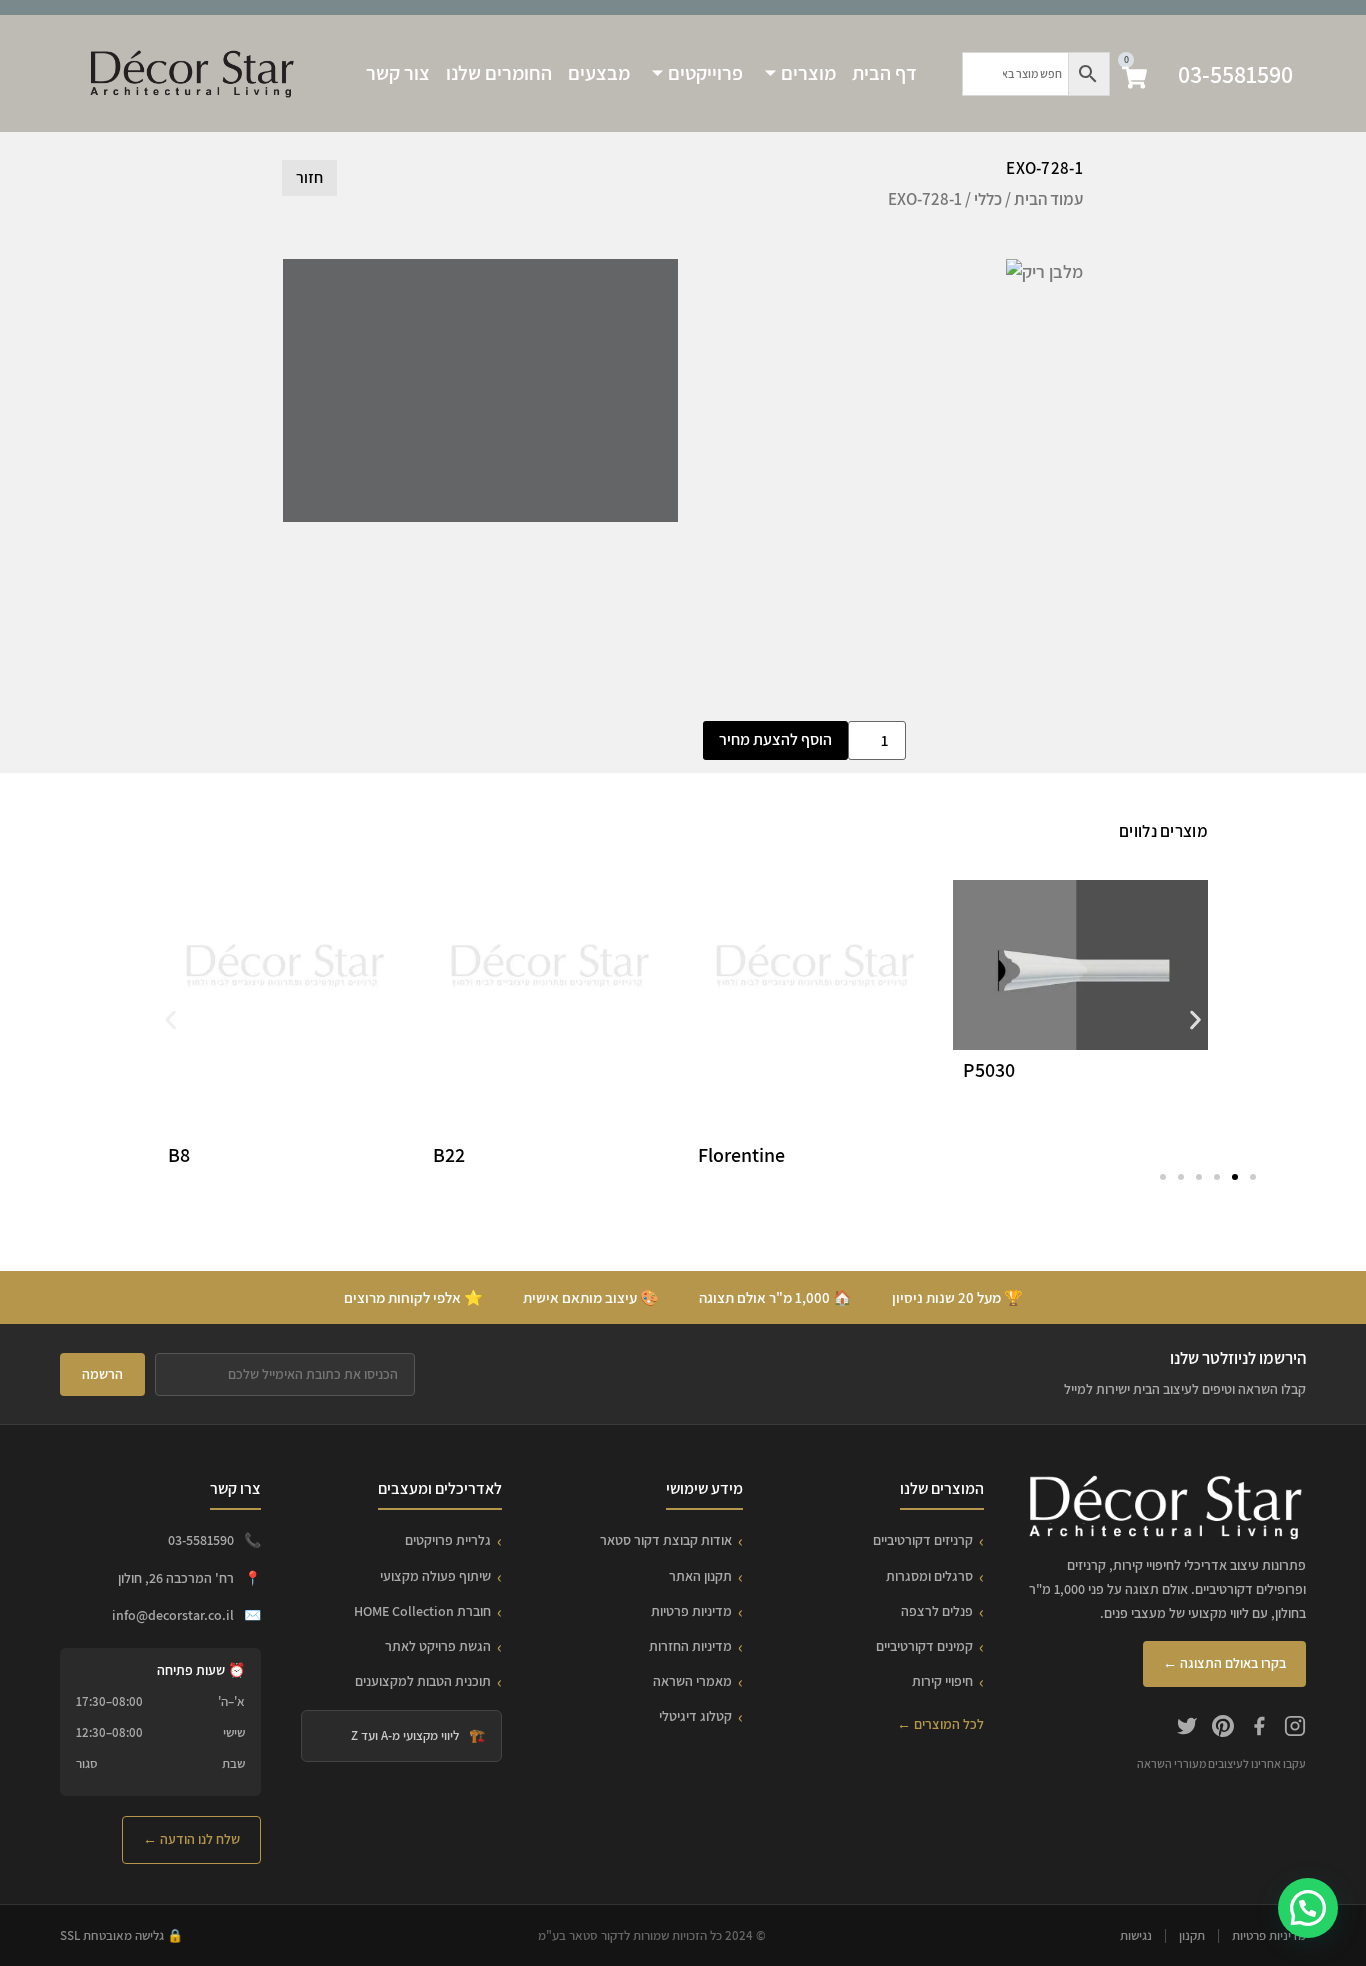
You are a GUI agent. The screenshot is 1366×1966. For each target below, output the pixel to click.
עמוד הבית (1048, 199)
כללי (988, 199)
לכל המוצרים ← (940, 1724)
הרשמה (102, 1374)
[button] (170, 1020)
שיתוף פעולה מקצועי (435, 1576)
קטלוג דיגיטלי (695, 1716)
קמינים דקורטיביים (924, 1646)
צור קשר (398, 73)
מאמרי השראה (692, 1681)
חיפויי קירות (942, 1681)
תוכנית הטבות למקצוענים (423, 1681)
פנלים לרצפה (937, 1611)
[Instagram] (1295, 1729)
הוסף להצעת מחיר (775, 739)
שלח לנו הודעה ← (191, 1839)
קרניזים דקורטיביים (923, 1540)
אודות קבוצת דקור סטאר (666, 1540)
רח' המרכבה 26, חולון (176, 1578)
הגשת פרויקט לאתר (438, 1646)
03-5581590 (1235, 74)
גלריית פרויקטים (448, 1540)
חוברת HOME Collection (422, 1611)
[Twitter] (1187, 1729)
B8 (179, 1155)
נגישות (1136, 1935)
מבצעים (599, 73)
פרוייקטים (705, 73)
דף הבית (884, 73)
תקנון (1192, 1935)
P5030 (989, 1070)
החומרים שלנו (499, 73)
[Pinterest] (1223, 1729)
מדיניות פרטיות (691, 1611)
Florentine (741, 1155)
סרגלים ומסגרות (929, 1576)
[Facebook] (1259, 1729)
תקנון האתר (700, 1576)
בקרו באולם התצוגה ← (1224, 1663)
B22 (449, 1155)
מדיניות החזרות (690, 1646)
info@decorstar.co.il (173, 1615)
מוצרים (808, 73)
